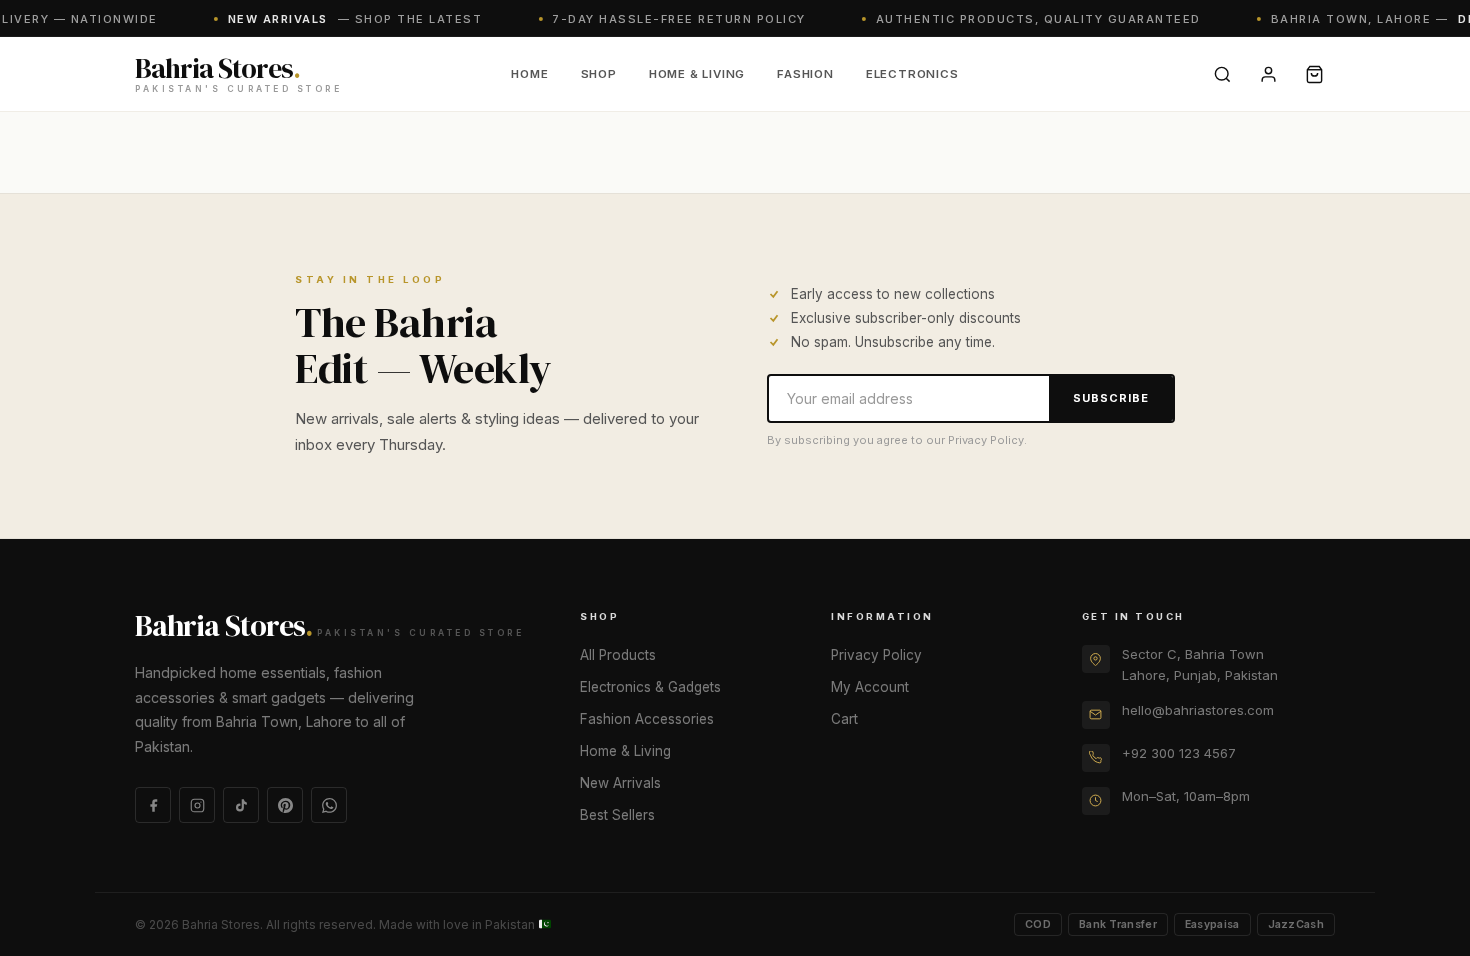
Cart (844, 719)
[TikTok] (241, 805)
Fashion (805, 74)
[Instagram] (197, 805)
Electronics (912, 74)
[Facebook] (153, 805)
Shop (599, 74)
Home (529, 74)
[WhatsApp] (329, 805)
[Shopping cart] (1314, 74)
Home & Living (697, 74)
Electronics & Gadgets (650, 687)
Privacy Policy (876, 655)
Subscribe (1111, 398)
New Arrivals (620, 783)
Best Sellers (617, 815)
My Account (870, 687)
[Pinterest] (285, 805)
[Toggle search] (1222, 74)
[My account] (1268, 74)
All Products (618, 655)
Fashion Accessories (647, 719)
